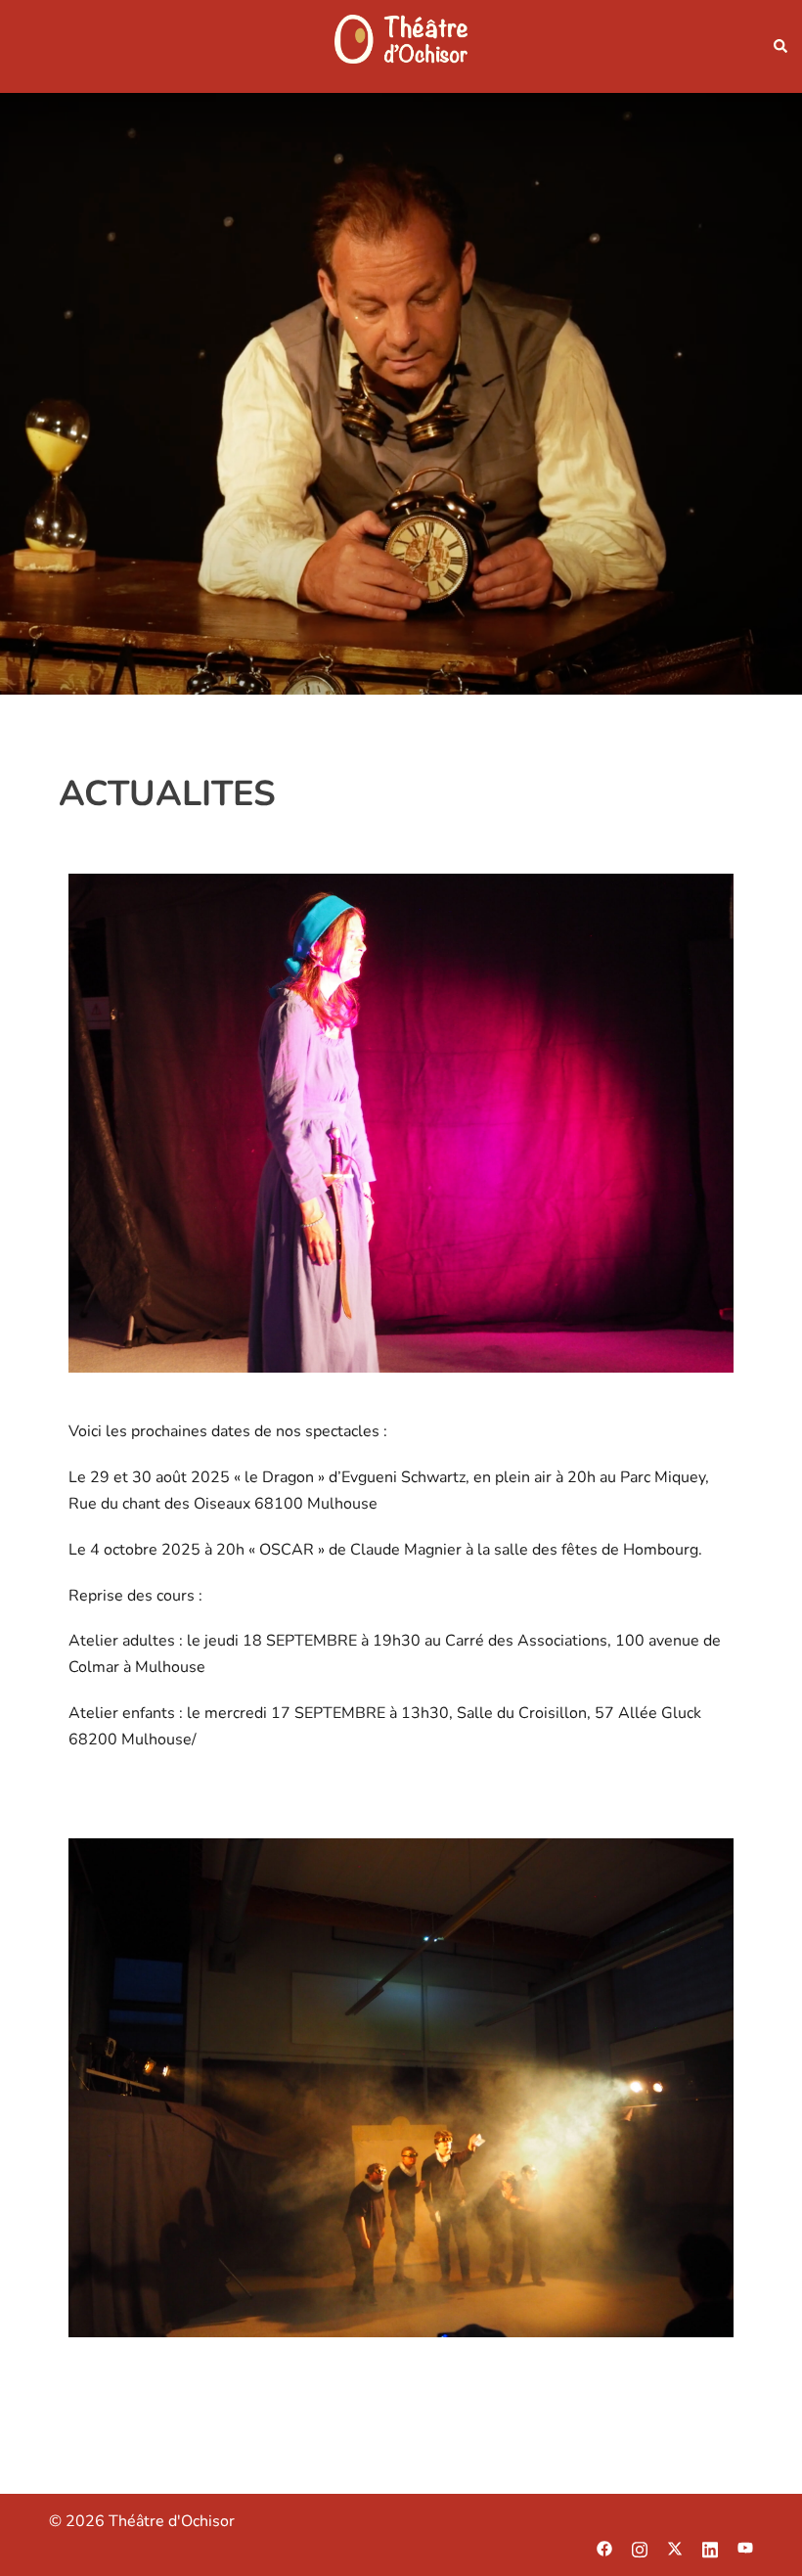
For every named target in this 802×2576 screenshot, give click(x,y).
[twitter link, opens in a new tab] (675, 2548)
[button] (780, 47)
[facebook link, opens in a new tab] (604, 2548)
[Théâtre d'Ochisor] (401, 45)
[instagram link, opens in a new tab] (640, 2548)
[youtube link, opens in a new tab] (745, 2548)
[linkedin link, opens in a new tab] (710, 2548)
